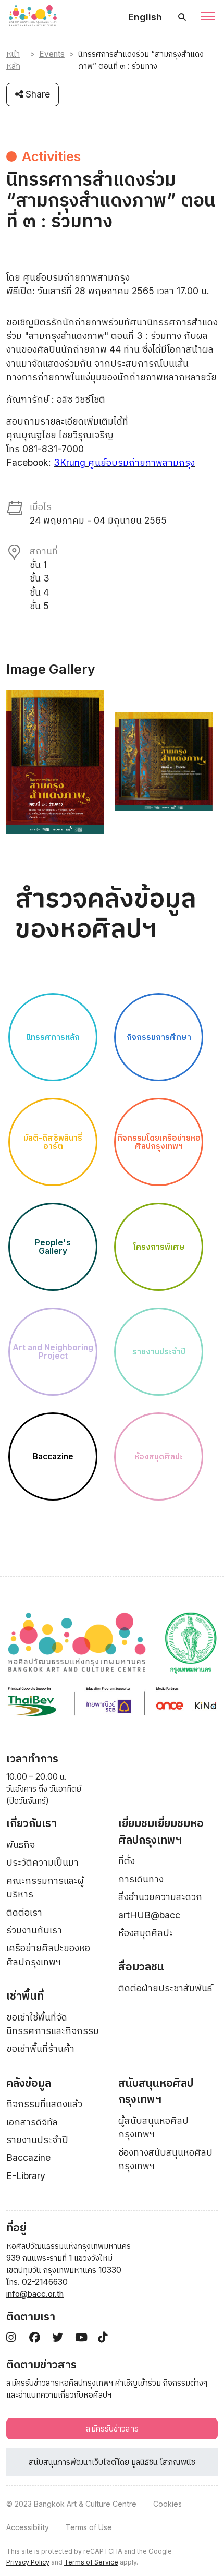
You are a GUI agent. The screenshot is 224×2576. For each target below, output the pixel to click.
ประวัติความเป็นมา (42, 1862)
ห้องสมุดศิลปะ (146, 1933)
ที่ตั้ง (127, 1861)
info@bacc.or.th (35, 2294)
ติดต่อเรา (24, 1912)
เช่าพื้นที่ (25, 1996)
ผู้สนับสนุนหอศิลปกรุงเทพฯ (153, 2127)
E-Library (26, 2176)
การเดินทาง (141, 1879)
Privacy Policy (28, 2562)
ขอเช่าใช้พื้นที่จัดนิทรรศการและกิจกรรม (53, 2024)
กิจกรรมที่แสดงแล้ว (44, 2104)
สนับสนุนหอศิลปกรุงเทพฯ (156, 2091)
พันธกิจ (21, 1845)
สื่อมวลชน (141, 1967)
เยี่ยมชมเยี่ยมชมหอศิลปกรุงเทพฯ (161, 1831)
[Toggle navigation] (208, 17)
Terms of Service (91, 2562)
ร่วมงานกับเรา (34, 1930)
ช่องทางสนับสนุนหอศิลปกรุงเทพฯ (165, 2159)
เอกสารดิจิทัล (32, 2122)
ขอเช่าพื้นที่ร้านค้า (40, 2048)
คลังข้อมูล (29, 2083)
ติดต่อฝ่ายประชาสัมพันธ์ (165, 1988)
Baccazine (28, 2157)
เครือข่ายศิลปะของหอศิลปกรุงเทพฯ (48, 1955)
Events (52, 54)
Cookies (167, 2504)
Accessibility (28, 2527)
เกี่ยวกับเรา (32, 1823)
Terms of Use (89, 2527)
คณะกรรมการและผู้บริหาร (45, 1887)
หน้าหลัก (13, 60)
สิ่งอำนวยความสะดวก (160, 1897)
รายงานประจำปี (37, 2140)
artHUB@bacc (149, 1915)
